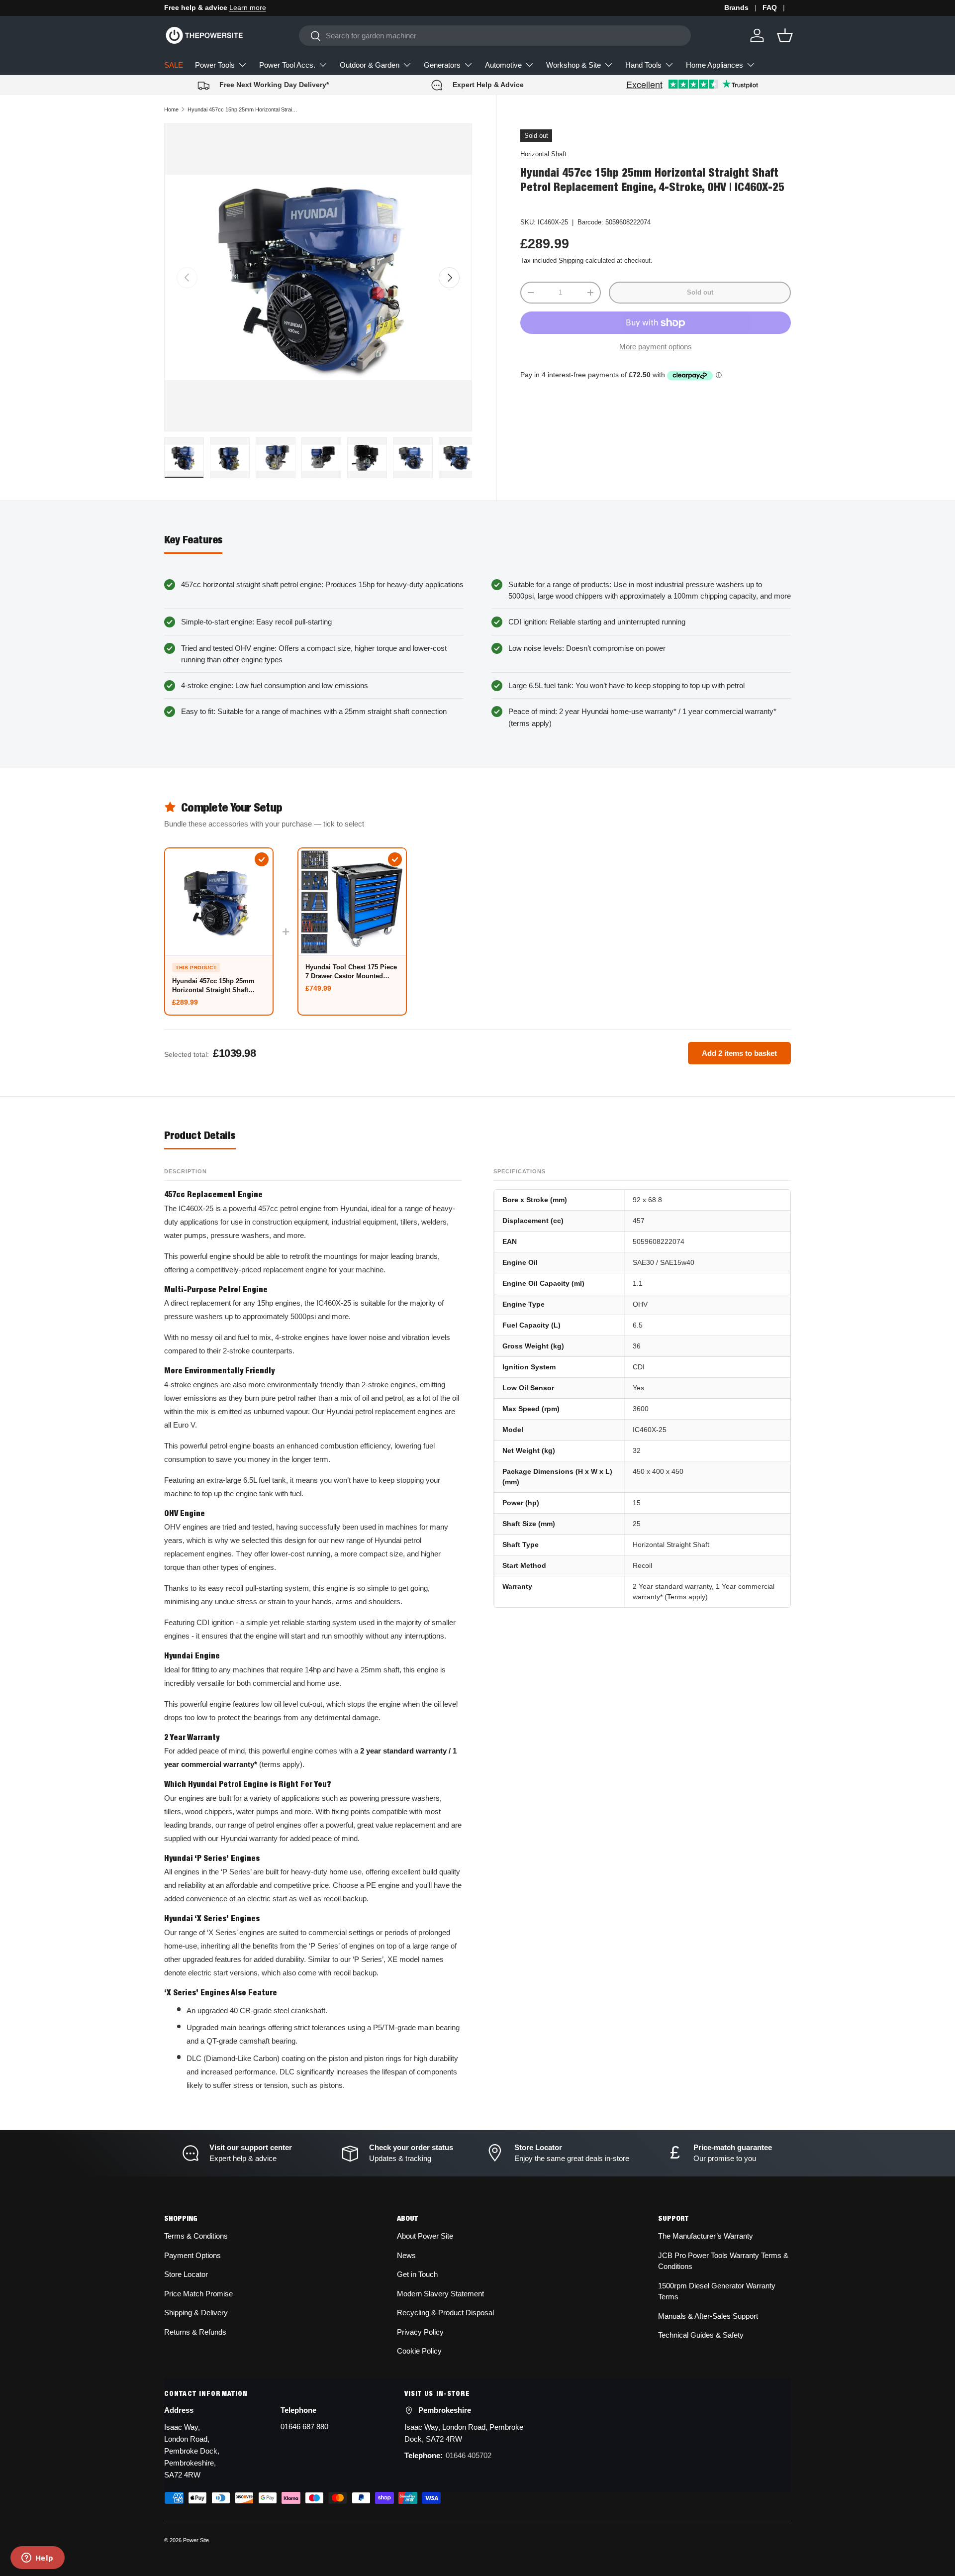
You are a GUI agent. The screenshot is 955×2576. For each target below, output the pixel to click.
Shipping (571, 261)
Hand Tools (643, 65)
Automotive (503, 65)
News (406, 2255)
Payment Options (192, 2255)
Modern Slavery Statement (440, 2294)
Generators (442, 65)
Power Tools (215, 65)
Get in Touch (417, 2274)
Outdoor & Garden (370, 65)
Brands (736, 8)
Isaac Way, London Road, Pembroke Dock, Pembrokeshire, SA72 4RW (192, 2451)
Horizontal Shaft (543, 154)
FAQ (770, 8)
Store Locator (186, 2274)
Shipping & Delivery (196, 2313)
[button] (785, 35)
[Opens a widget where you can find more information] (37, 2559)
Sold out (700, 292)
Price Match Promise (198, 2294)
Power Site (196, 2540)
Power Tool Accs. (287, 65)
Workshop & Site (573, 65)
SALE (174, 65)
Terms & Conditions (196, 2236)
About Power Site (425, 2236)
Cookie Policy (419, 2351)
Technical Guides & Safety (701, 2335)
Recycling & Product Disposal (445, 2313)
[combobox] (495, 36)
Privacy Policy (420, 2332)
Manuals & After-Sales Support (708, 2316)
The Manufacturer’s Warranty (706, 2236)
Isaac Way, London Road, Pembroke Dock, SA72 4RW (464, 2433)
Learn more (248, 8)
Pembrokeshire (445, 2410)
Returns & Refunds (195, 2332)
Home (171, 109)
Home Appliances (715, 65)
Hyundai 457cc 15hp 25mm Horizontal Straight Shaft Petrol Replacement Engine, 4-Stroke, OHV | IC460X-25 (243, 109)
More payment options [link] (656, 347)
